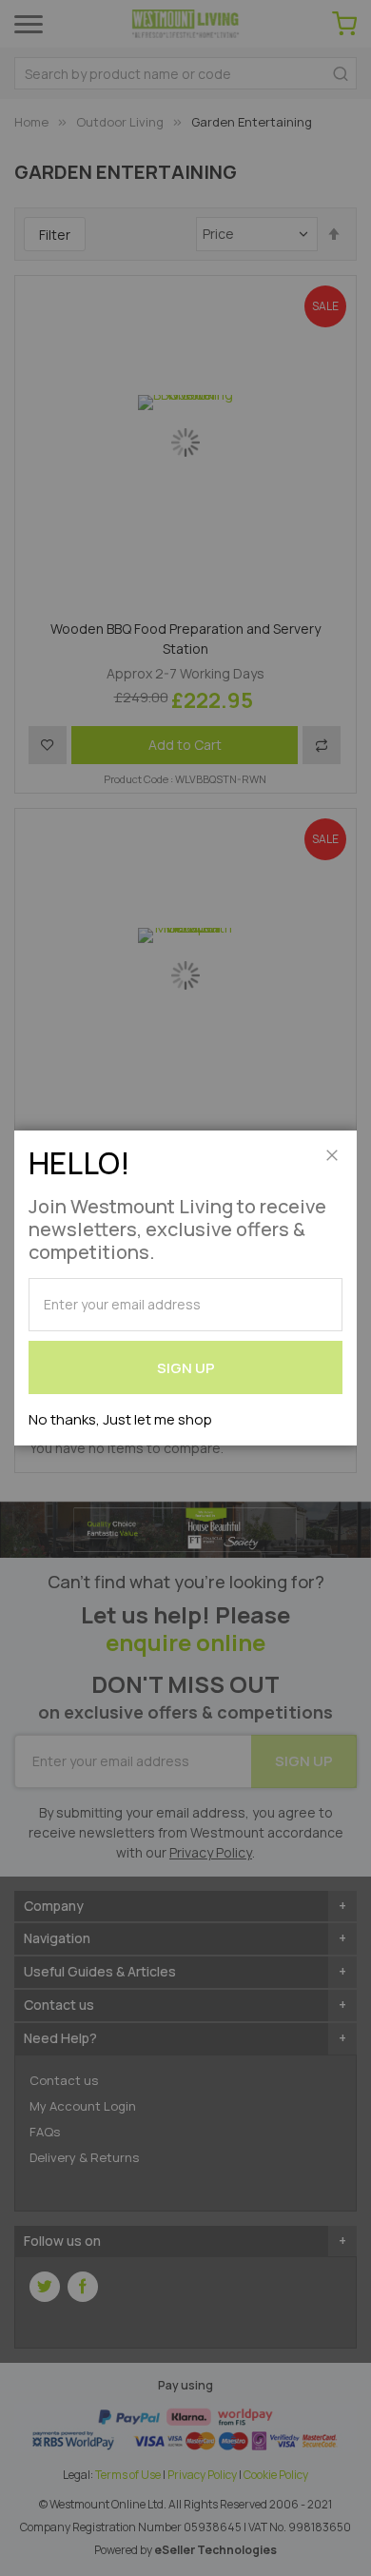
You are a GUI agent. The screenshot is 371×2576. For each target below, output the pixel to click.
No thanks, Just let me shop (120, 1419)
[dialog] (185, 1288)
